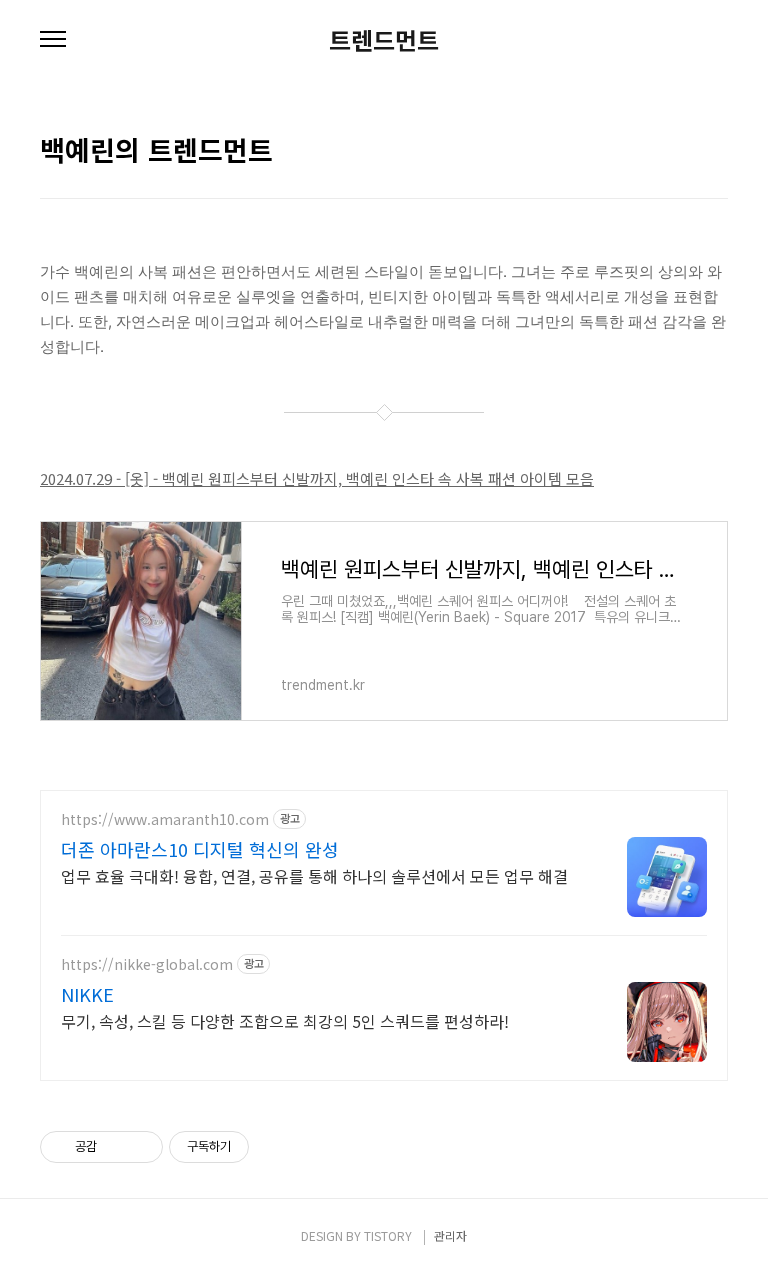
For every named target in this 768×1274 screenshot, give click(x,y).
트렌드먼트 (384, 40)
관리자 (450, 1235)
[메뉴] (53, 40)
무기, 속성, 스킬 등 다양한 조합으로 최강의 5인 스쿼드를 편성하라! (285, 1020)
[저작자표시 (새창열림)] (258, 1147)
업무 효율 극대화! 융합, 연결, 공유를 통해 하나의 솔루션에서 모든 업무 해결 (314, 875)
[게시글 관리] (140, 1147)
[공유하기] (115, 1147)
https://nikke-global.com (147, 964)
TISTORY (388, 1235)
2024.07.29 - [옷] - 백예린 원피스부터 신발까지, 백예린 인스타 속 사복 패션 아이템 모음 (317, 478)
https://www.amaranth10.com (165, 819)
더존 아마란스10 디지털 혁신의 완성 (200, 849)
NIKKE (87, 994)
